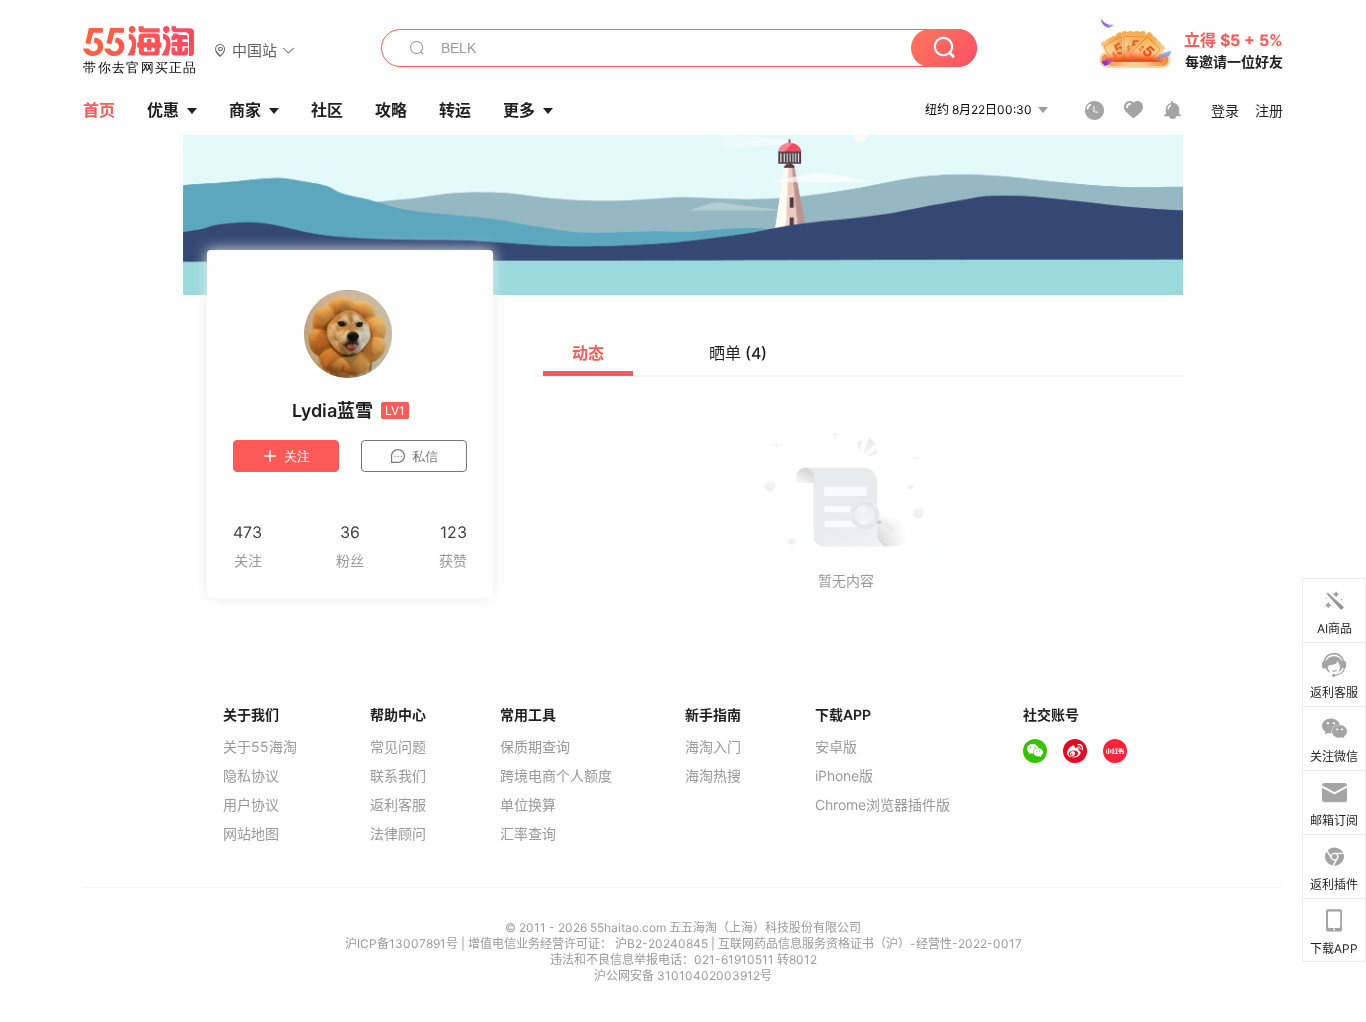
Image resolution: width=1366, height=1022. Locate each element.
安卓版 (836, 747)
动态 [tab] (588, 353)
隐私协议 (251, 776)
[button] (254, 49)
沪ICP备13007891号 (403, 943)
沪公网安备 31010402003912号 (683, 975)
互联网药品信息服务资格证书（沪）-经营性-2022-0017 (870, 943)
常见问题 (398, 747)
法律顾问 (398, 834)
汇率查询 (528, 834)
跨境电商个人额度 (556, 776)
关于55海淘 (260, 747)
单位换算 (528, 805)
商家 (245, 110)
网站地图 (251, 834)
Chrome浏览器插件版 (882, 805)
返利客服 (398, 805)
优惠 (163, 110)
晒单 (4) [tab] (738, 353)
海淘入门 (713, 747)
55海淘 (140, 50)
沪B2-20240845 (663, 943)
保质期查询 (535, 747)
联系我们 (398, 776)
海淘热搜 (713, 776)
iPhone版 (844, 776)
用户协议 (251, 805)
